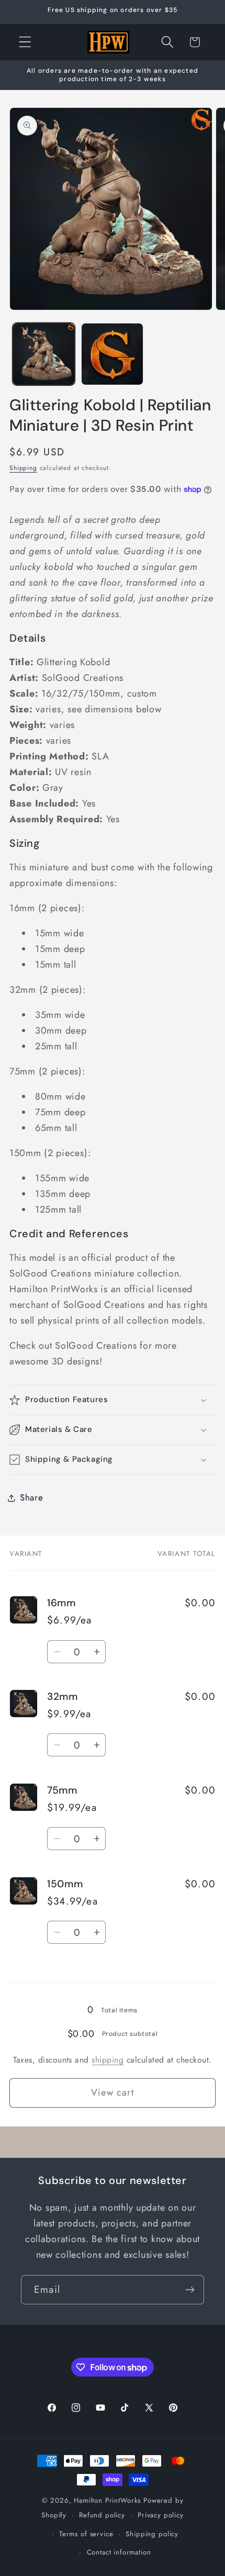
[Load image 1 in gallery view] (44, 354)
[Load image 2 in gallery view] (112, 354)
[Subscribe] (190, 2290)
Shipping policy (152, 2534)
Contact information (119, 2552)
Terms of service (86, 2534)
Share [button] (32, 1497)
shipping (108, 2060)
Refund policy (102, 2515)
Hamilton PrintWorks (107, 2500)
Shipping (23, 468)
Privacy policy (161, 2515)
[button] (25, 42)
